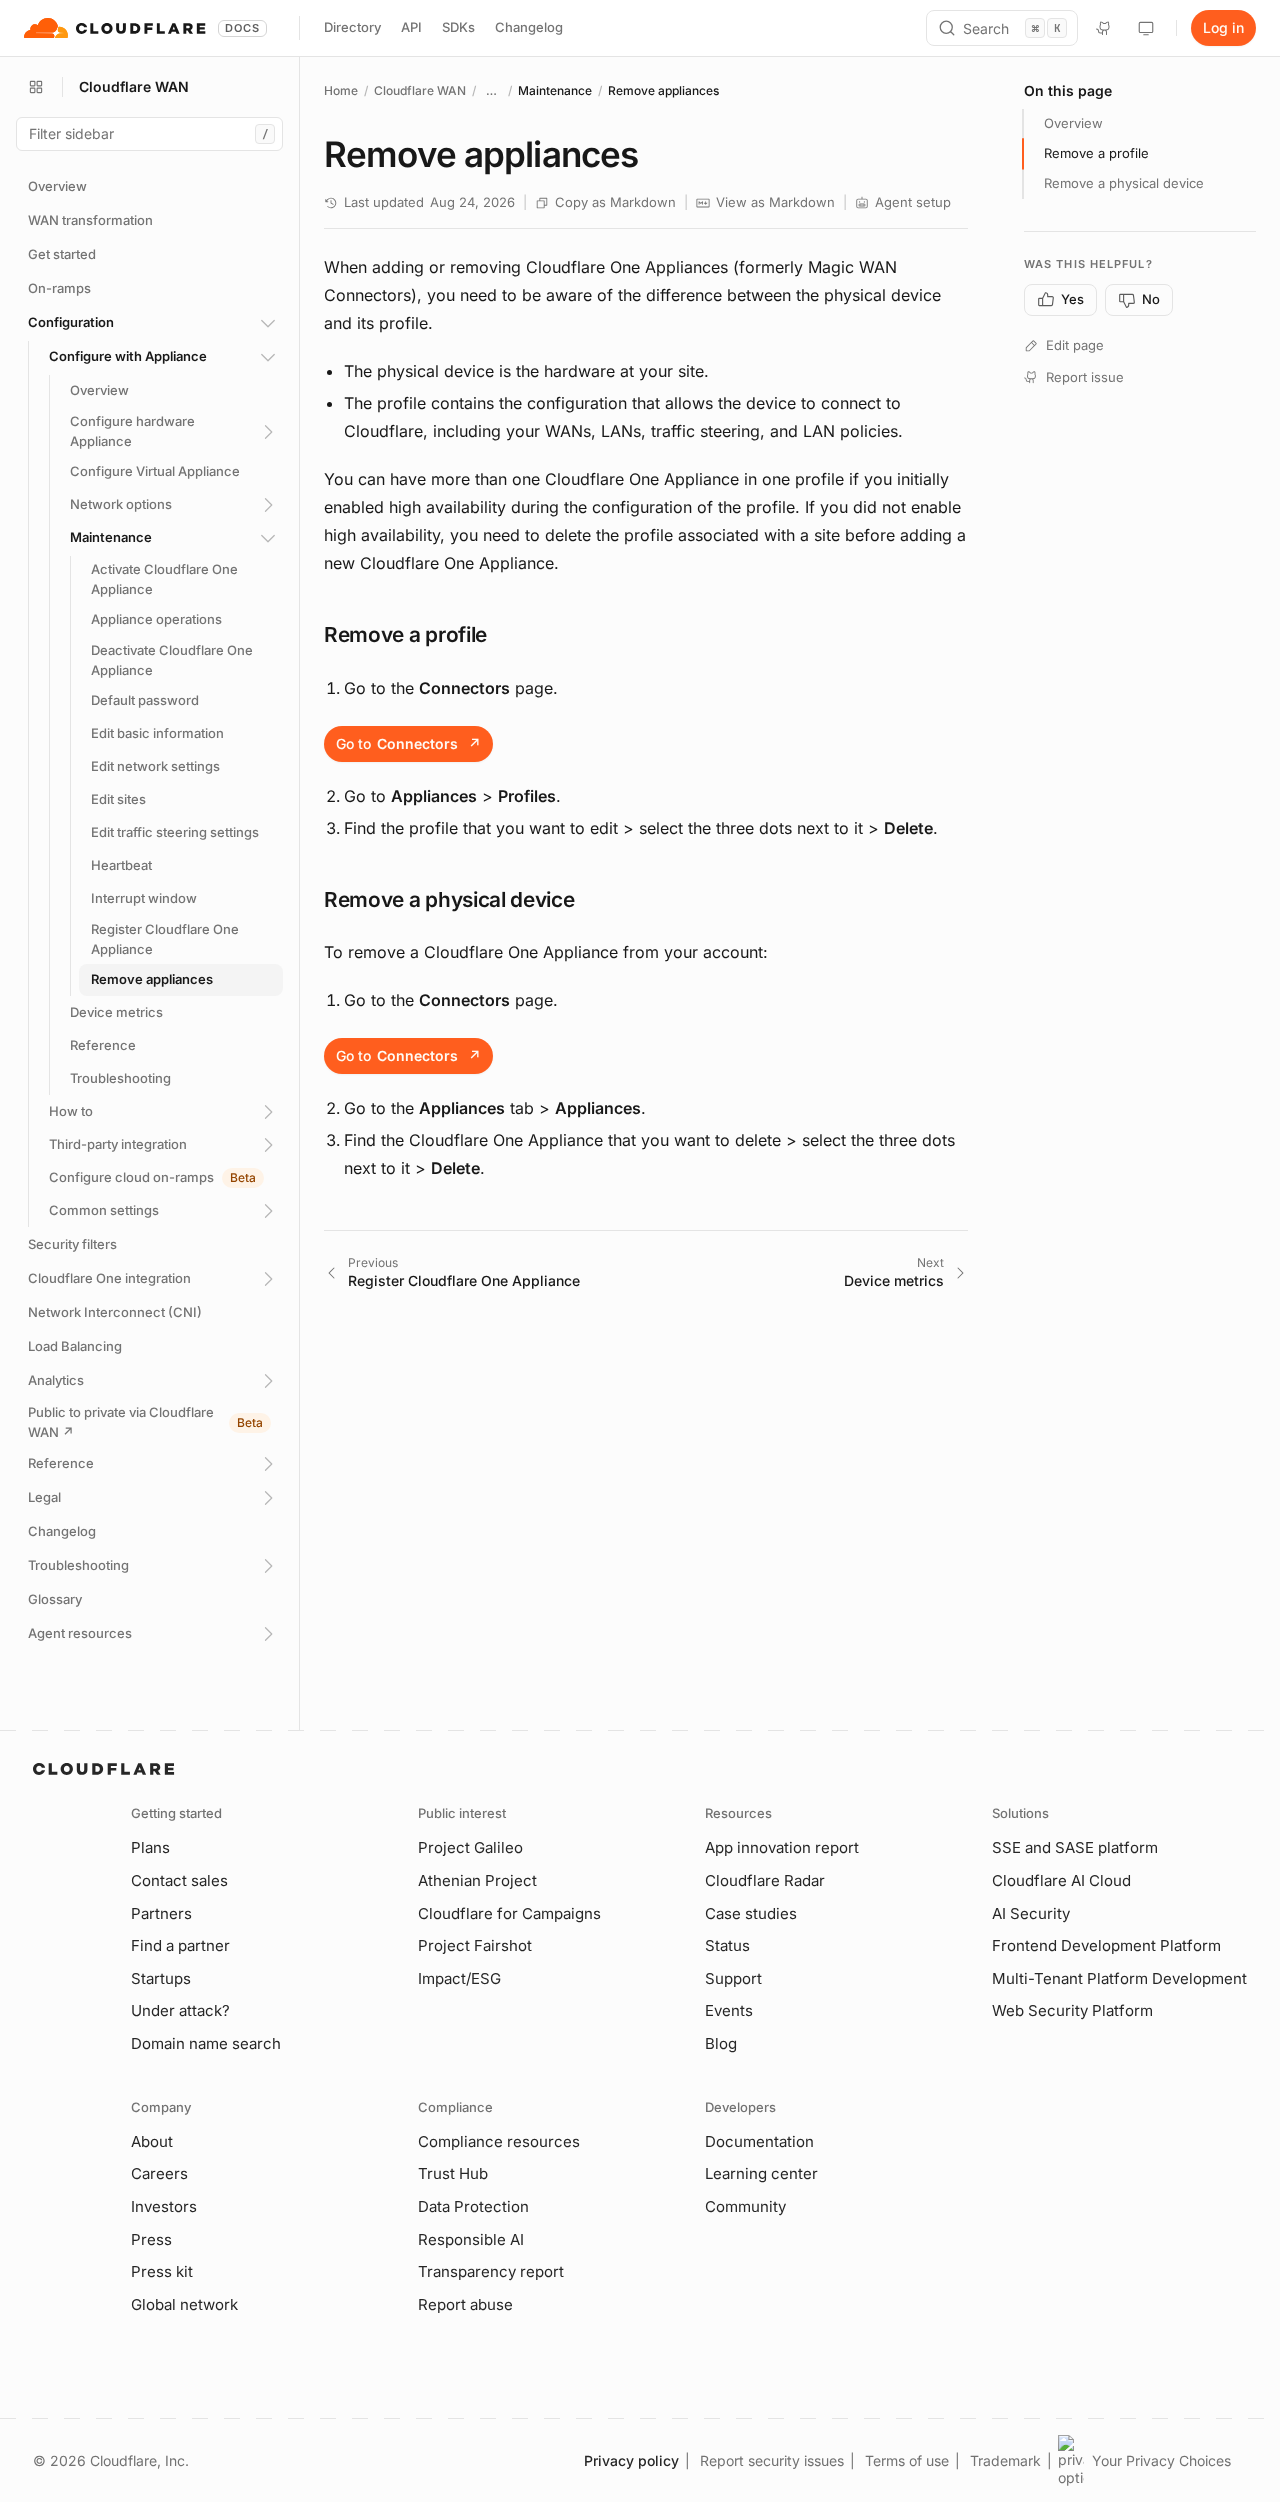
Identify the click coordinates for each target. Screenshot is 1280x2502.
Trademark (1005, 2460)
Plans (150, 1847)
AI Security (1031, 1913)
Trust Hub (453, 2173)
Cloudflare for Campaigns (509, 1913)
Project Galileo (470, 1847)
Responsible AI (471, 2239)
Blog (721, 2043)
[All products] (36, 87)
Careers (159, 2173)
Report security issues (772, 2460)
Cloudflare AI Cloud (1061, 1880)
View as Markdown (775, 202)
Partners (161, 1913)
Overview (1073, 123)
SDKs (458, 27)
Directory (352, 27)
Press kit (162, 2271)
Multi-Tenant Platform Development (1119, 1978)
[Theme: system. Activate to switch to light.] (1146, 28)
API (411, 27)
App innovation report (782, 1847)
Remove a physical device (1124, 183)
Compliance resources (499, 2141)
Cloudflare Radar (765, 1880)
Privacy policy (631, 2460)
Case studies (751, 1913)
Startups (161, 1978)
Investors (164, 2206)
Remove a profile (1096, 153)
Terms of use (907, 2460)
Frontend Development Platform (1106, 1945)
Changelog (529, 27)
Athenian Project (477, 1880)
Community (745, 2206)
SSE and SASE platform (1075, 1847)
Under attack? (180, 2010)
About (152, 2141)
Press (151, 2239)
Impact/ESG (459, 1978)
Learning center (761, 2173)
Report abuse (465, 2304)
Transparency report (491, 2271)
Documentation (759, 2141)
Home (341, 90)
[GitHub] (1104, 28)
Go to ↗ (408, 743)
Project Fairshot (475, 1945)
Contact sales (179, 1880)
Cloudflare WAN (420, 90)
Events (729, 2010)
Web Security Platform (1072, 2010)
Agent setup (913, 202)
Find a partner (180, 1945)
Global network (184, 2304)
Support (733, 1978)
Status (727, 1945)
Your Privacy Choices (1161, 2460)
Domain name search (206, 2043)
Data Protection (473, 2206)
